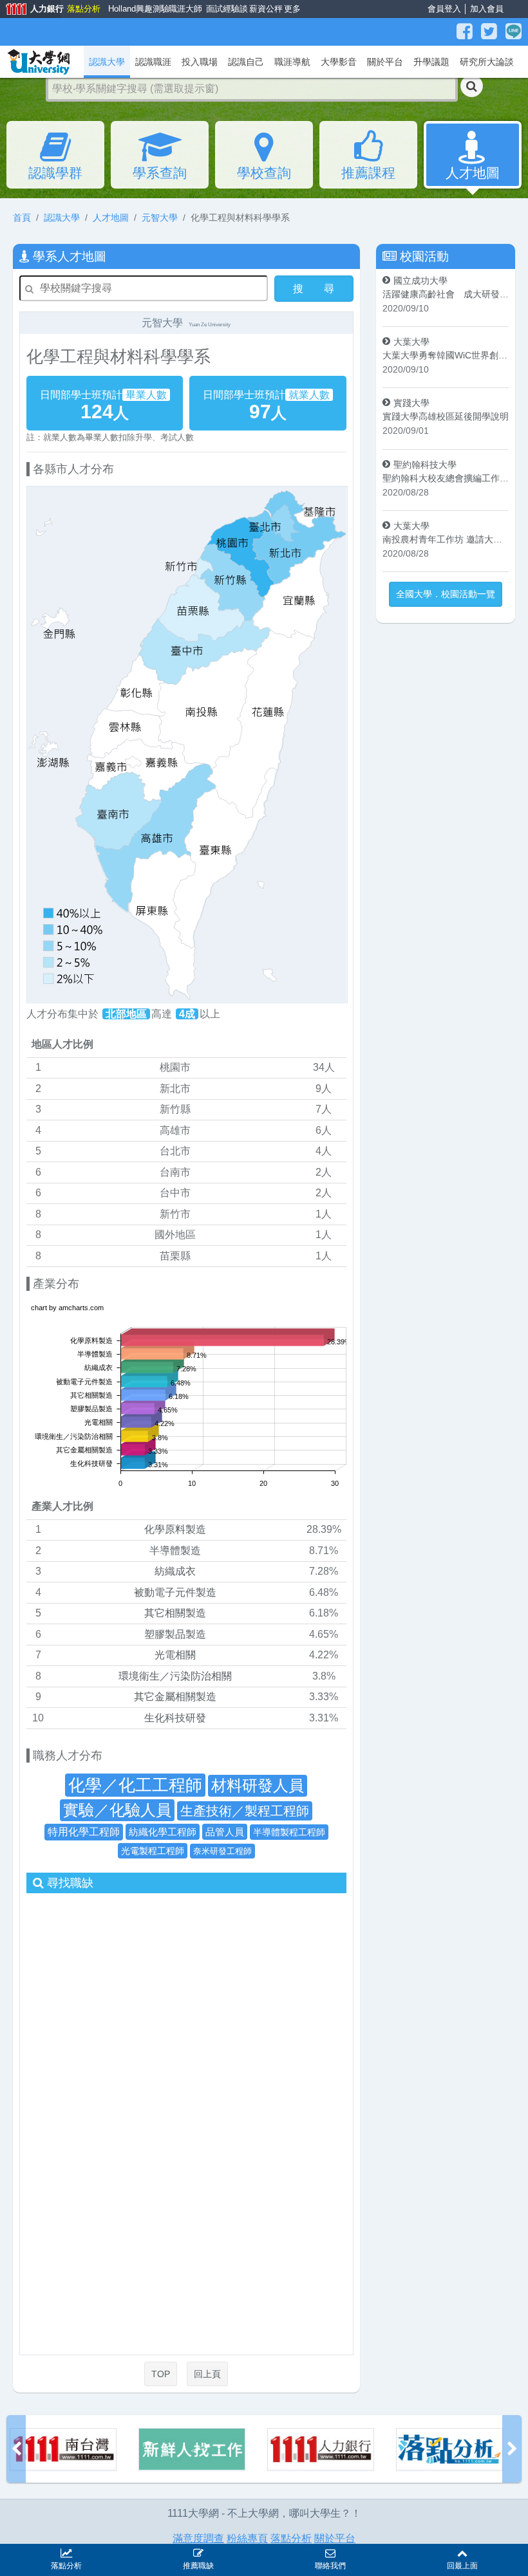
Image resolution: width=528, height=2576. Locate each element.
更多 (291, 9)
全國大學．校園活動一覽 (446, 594)
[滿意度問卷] (449, 2450)
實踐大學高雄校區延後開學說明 (446, 416)
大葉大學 (411, 342)
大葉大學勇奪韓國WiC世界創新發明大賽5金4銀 (446, 355)
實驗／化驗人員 (117, 1810)
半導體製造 (175, 1551)
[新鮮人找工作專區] (63, 2450)
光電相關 (175, 1655)
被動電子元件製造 (175, 1592)
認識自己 (246, 62)
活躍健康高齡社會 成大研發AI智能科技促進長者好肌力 (446, 294)
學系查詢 (160, 173)
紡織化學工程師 (163, 1832)
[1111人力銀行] (192, 2450)
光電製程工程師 (153, 1851)
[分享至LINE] (514, 32)
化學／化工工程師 (135, 1785)
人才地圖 (473, 173)
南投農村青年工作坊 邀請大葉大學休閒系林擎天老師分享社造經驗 (446, 539)
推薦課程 (368, 173)
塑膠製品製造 (175, 1634)
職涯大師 (184, 9)
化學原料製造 (175, 1529)
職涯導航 (292, 62)
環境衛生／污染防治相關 (175, 1676)
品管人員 (225, 1832)
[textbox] (252, 89)
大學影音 (339, 62)
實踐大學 (411, 403)
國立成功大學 (420, 281)
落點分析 (83, 9)
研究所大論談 (487, 62)
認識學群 (55, 173)
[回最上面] (462, 2552)
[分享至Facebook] (466, 32)
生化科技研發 (175, 1718)
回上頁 (207, 2374)
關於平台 (385, 62)
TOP (161, 2374)
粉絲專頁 (247, 2538)
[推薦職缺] (198, 2552)
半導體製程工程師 (289, 1832)
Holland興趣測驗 (136, 9)
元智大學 (160, 218)
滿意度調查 (198, 2538)
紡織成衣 (175, 1571)
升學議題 (431, 62)
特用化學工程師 (84, 1832)
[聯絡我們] (330, 2552)
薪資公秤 (264, 9)
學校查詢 (264, 173)
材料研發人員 (258, 1785)
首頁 (22, 218)
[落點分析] (321, 2450)
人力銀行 (30, 10)
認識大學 (62, 218)
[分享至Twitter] (491, 32)
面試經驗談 (225, 9)
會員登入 (444, 9)
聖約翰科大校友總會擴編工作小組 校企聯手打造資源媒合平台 (446, 478)
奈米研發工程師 (222, 1851)
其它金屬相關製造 (175, 1697)
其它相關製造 (175, 1613)
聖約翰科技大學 (425, 465)
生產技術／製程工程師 (245, 1811)
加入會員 (487, 9)
